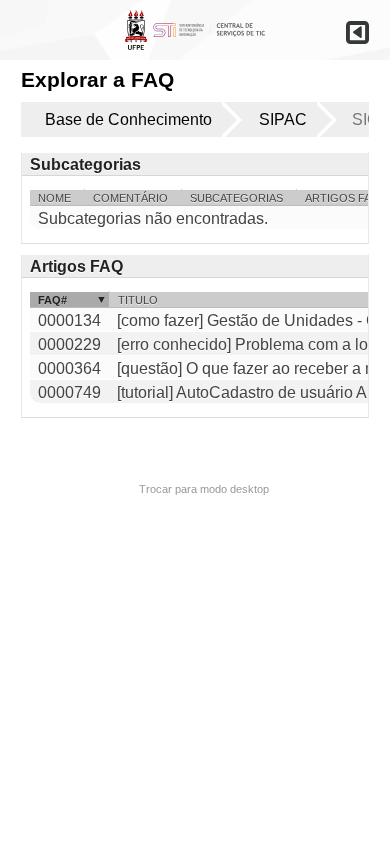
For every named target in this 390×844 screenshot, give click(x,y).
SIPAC (283, 119)
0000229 (69, 344)
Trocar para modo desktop (204, 489)
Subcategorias (236, 198)
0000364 (69, 368)
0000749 (69, 392)
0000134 (69, 320)
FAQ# (52, 300)
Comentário (130, 198)
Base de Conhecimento (128, 119)
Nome (54, 198)
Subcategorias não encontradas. (153, 218)
